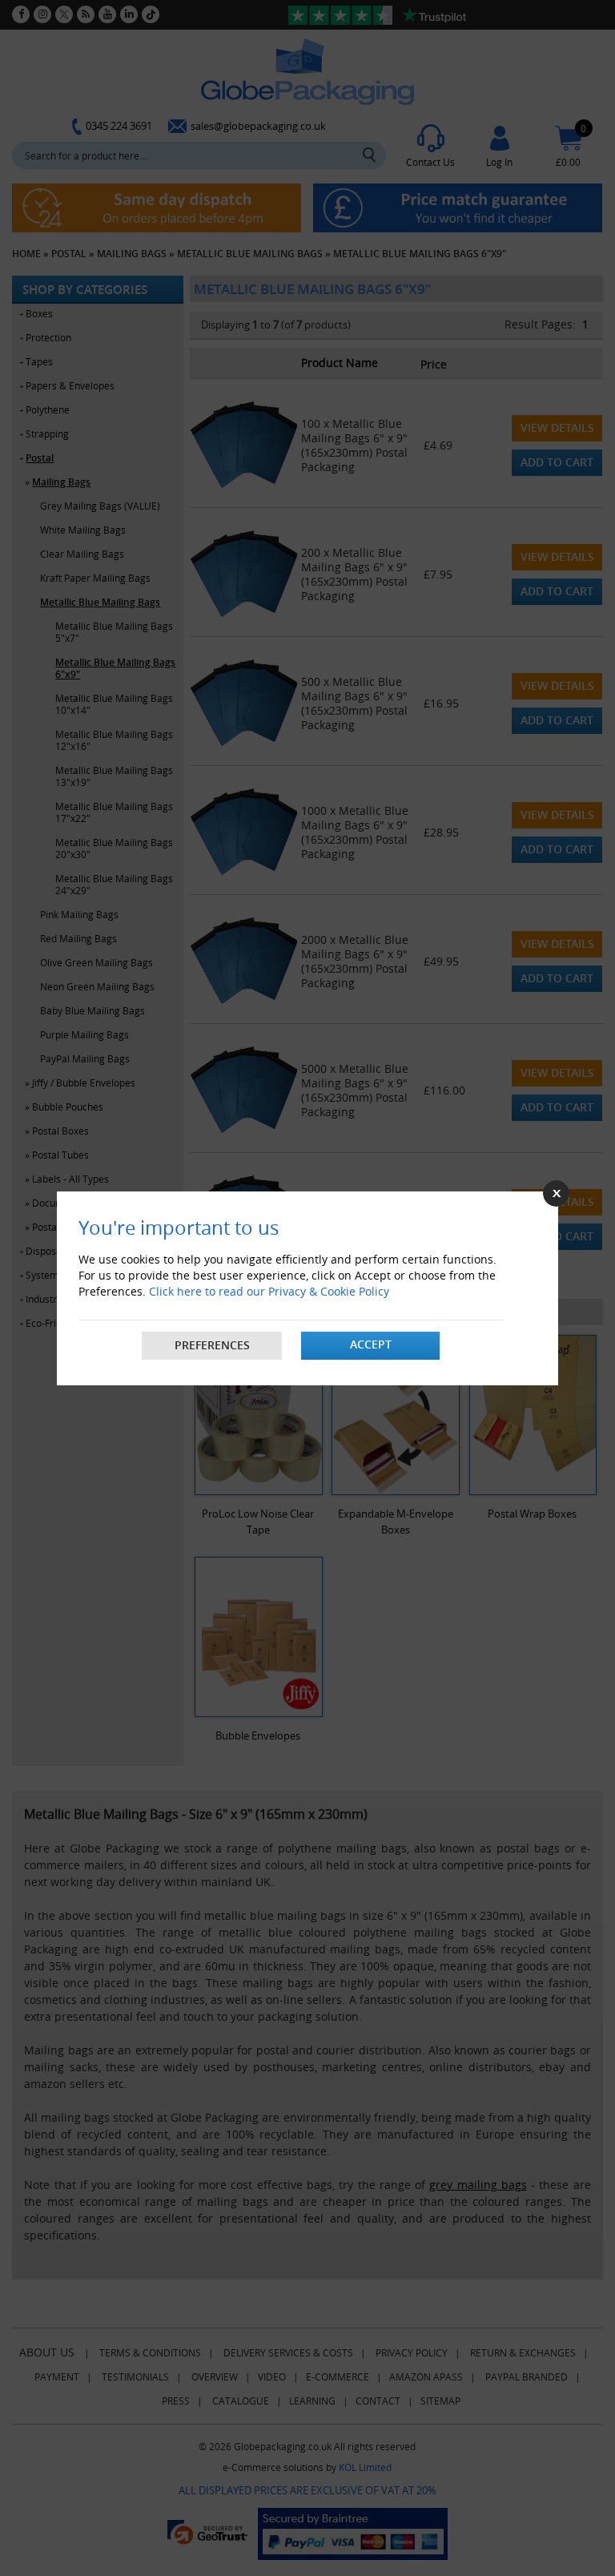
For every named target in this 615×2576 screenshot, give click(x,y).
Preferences (212, 1345)
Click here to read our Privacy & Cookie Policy (269, 1291)
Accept (371, 1344)
